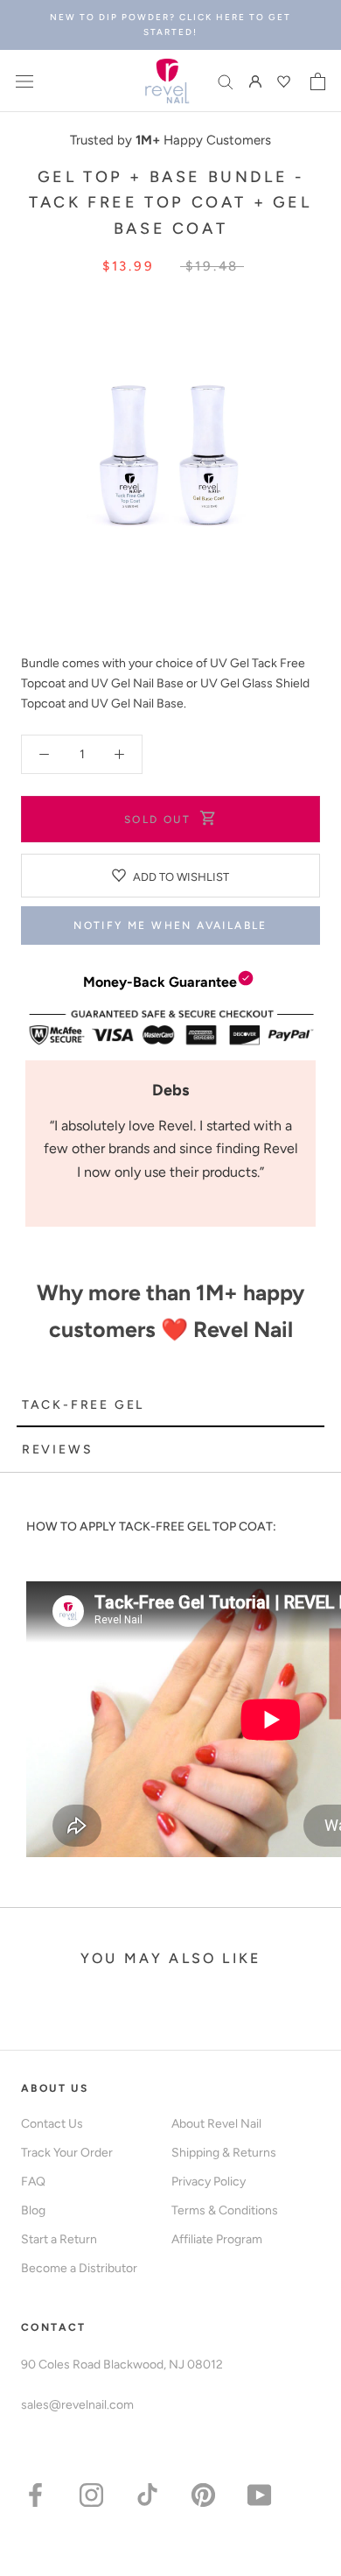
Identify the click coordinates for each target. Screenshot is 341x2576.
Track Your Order (67, 2153)
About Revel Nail (216, 2124)
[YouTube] (259, 2494)
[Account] (255, 81)
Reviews (58, 1450)
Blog (33, 2210)
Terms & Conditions (225, 2210)
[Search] (226, 81)
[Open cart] (318, 81)
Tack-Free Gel (83, 1405)
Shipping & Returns (224, 2153)
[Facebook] (35, 2494)
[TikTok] (147, 2494)
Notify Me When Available (170, 926)
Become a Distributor (79, 2268)
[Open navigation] (24, 81)
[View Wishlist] (286, 81)
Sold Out (157, 820)
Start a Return (59, 2239)
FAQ (33, 2182)
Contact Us (52, 2124)
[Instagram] (91, 2494)
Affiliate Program (217, 2239)
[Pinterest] (203, 2494)
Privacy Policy (209, 2182)
